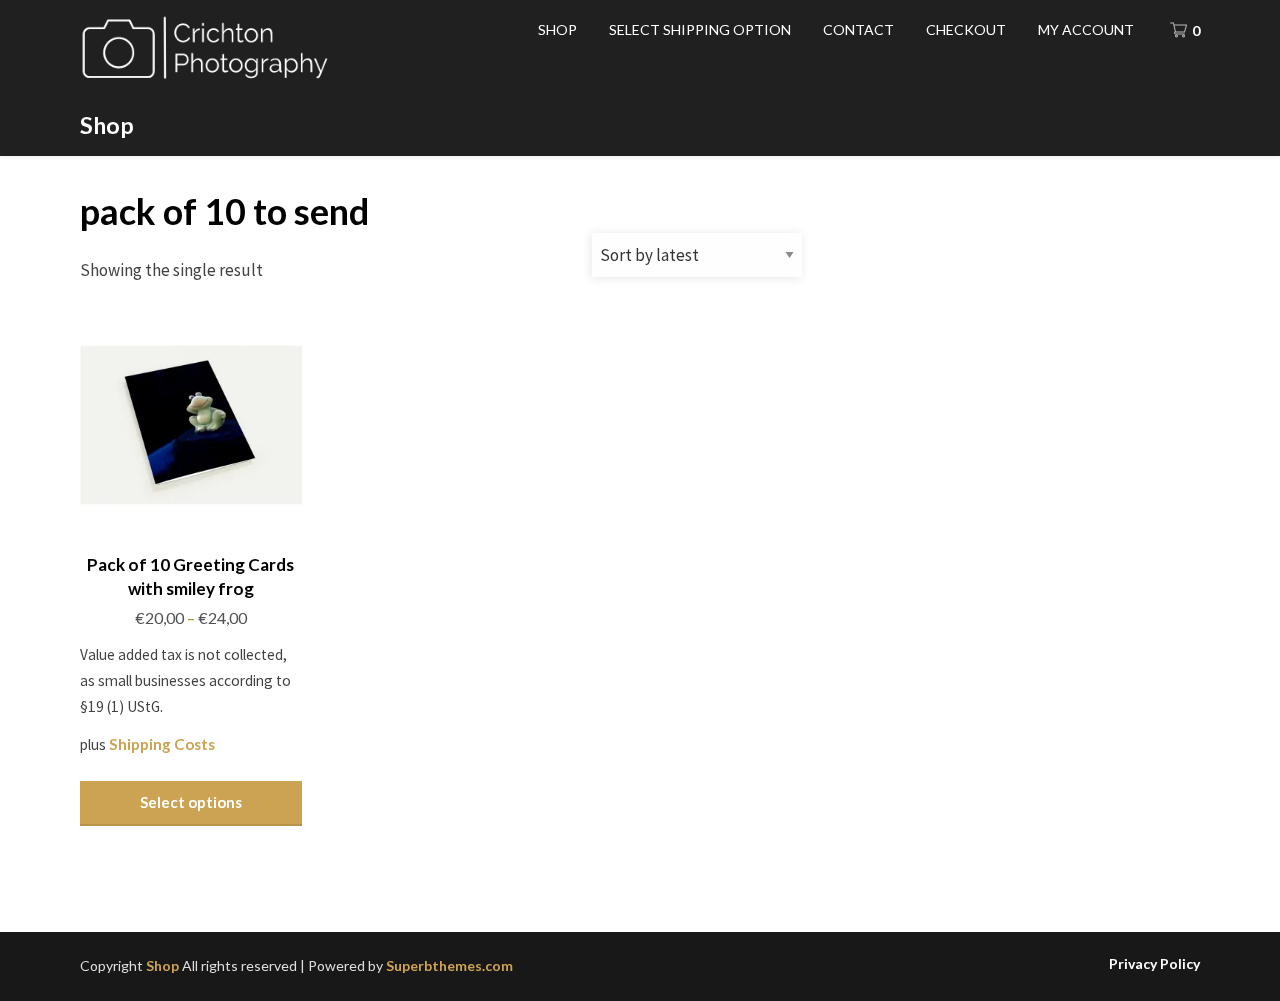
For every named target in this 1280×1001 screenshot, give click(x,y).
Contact (858, 29)
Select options (191, 802)
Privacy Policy (1154, 964)
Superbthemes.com (449, 965)
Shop (107, 125)
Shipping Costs (162, 744)
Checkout (966, 29)
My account (1086, 29)
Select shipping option (700, 29)
